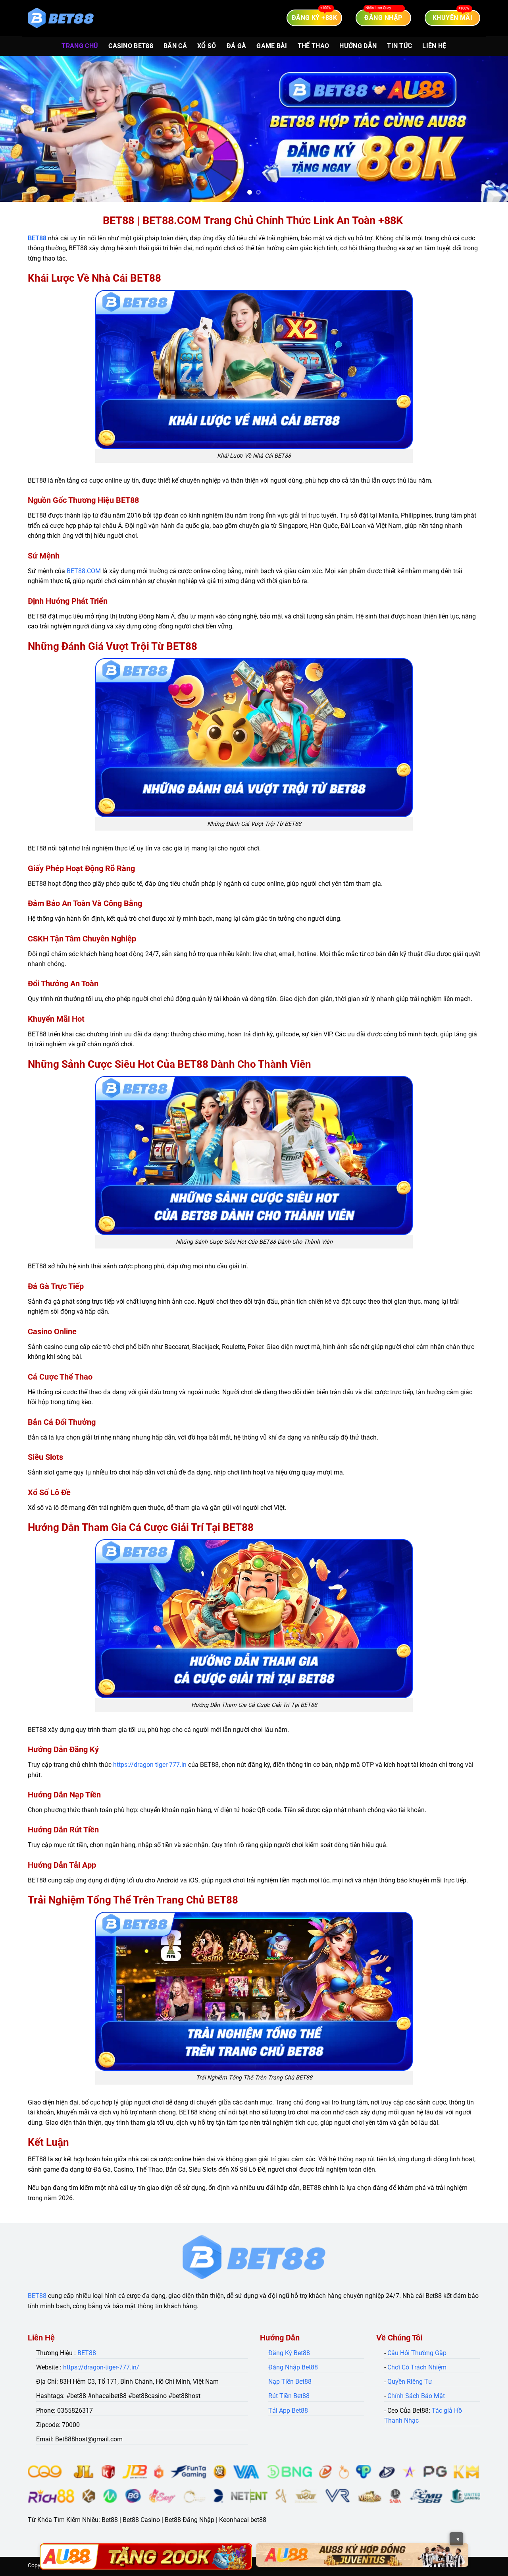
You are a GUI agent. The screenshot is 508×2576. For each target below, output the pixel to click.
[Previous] (20, 129)
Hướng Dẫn (358, 46)
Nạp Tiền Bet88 (290, 2382)
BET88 (37, 238)
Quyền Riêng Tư (410, 2382)
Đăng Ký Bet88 (289, 2353)
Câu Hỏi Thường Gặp (417, 2353)
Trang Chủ (80, 46)
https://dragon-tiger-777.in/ (101, 2367)
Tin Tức (399, 46)
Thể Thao (314, 46)
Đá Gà (237, 46)
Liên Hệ (434, 46)
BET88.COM (84, 571)
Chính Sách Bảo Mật (416, 2396)
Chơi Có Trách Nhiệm (417, 2367)
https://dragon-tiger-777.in (150, 1765)
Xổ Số (207, 46)
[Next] (488, 129)
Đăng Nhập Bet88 (293, 2367)
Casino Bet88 (131, 46)
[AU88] (146, 2556)
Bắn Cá (175, 46)
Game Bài (272, 46)
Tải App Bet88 (288, 2411)
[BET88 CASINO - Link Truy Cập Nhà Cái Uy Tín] (61, 18)
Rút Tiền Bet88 (289, 2396)
